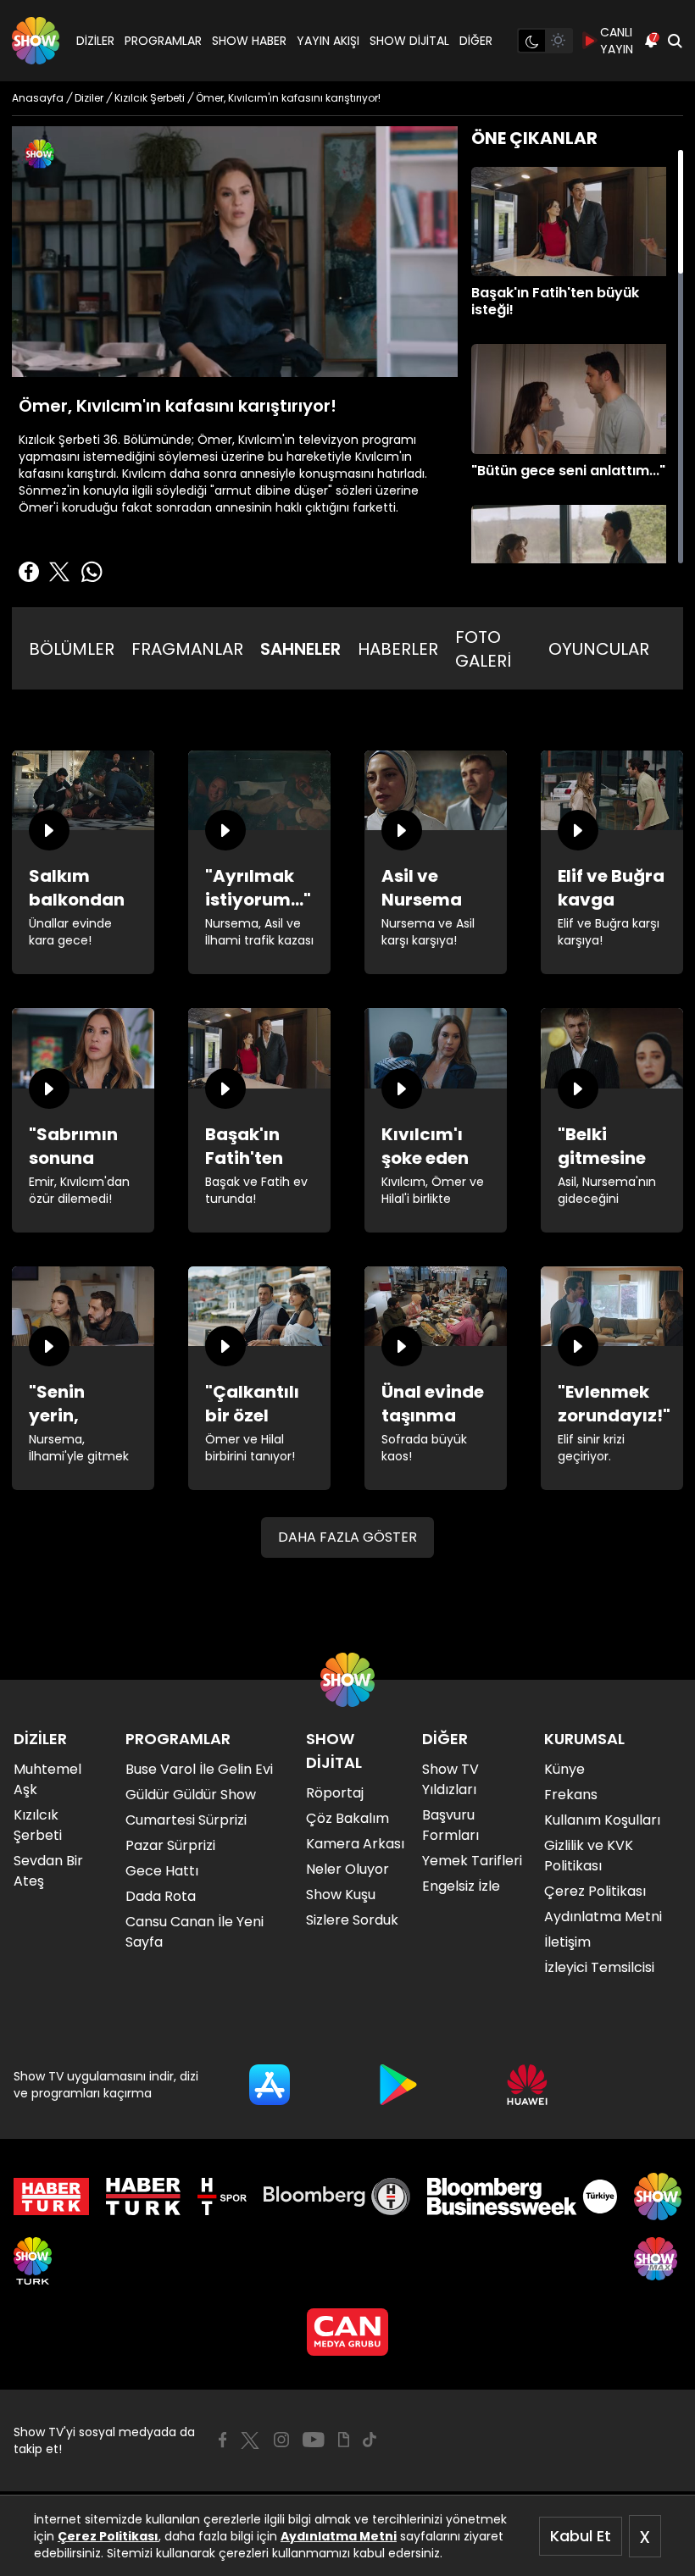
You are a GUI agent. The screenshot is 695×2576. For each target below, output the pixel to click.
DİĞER (476, 41)
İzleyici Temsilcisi (599, 1967)
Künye (564, 1769)
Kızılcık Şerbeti (38, 1825)
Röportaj (335, 1793)
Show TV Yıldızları (450, 1779)
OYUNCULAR (599, 649)
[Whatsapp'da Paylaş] (92, 572)
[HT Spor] (222, 2197)
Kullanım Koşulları (602, 1820)
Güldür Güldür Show (191, 1795)
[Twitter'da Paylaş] (59, 572)
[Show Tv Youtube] (314, 2440)
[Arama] (675, 41)
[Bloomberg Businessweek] (522, 2197)
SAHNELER (300, 649)
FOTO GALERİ (483, 649)
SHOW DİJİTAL (409, 41)
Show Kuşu (341, 1895)
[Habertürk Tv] (143, 2197)
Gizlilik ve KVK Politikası (589, 1856)
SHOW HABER (249, 41)
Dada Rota (161, 1896)
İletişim (567, 1942)
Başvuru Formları (450, 1825)
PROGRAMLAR (163, 41)
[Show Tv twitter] (250, 2440)
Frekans (571, 1795)
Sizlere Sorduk (352, 1920)
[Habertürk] (51, 2197)
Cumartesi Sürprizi (186, 1820)
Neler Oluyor (347, 1869)
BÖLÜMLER (72, 649)
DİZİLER (95, 41)
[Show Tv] (36, 41)
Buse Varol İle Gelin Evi (199, 1769)
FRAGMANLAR (187, 649)
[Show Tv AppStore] (270, 2085)
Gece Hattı (162, 1871)
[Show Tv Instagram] (281, 2440)
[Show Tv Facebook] (222, 2440)
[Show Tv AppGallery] (527, 2085)
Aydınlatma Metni (339, 2536)
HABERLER (398, 649)
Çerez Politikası (108, 2536)
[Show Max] (658, 2261)
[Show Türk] (33, 2261)
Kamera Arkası (355, 1844)
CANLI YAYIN (617, 41)
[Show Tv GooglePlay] (398, 2085)
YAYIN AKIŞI (328, 41)
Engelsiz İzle (461, 1886)
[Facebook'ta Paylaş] (29, 572)
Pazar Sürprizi (170, 1845)
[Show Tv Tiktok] (370, 2440)
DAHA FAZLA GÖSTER (347, 1537)
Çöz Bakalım (347, 1818)
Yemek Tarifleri (472, 1861)
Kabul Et (581, 2536)
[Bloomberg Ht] (337, 2197)
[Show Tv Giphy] (344, 2440)
